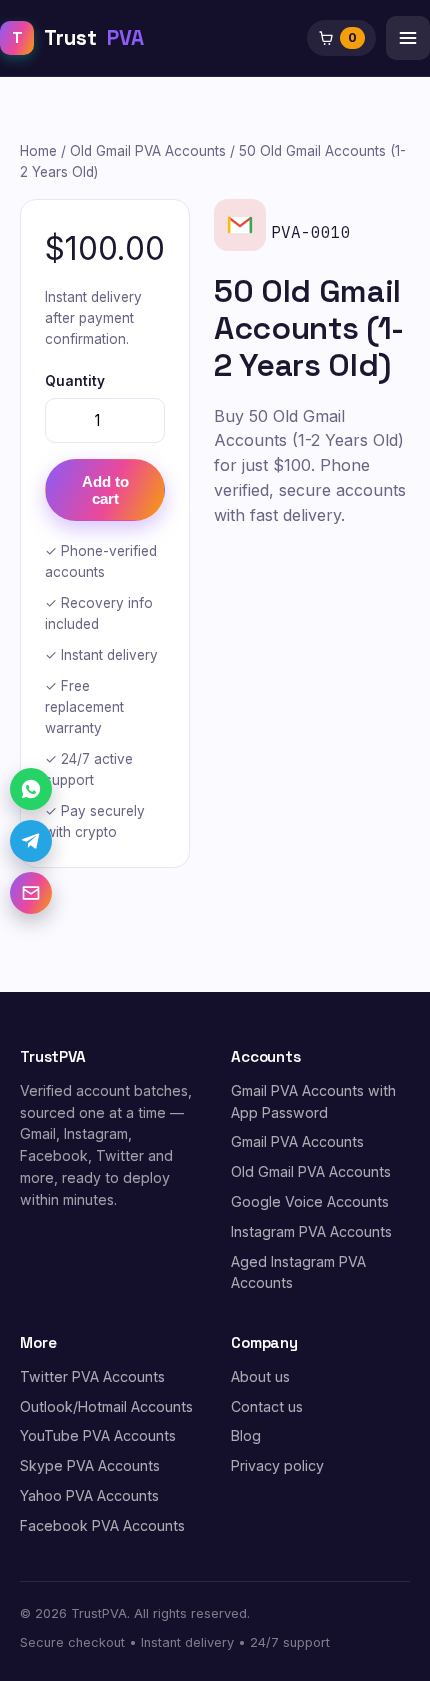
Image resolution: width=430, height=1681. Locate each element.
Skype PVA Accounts (90, 1465)
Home (38, 151)
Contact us (267, 1406)
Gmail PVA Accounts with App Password (313, 1101)
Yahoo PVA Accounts (89, 1495)
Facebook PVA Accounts (102, 1525)
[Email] (31, 893)
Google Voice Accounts (310, 1201)
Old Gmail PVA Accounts (148, 151)
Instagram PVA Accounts (311, 1231)
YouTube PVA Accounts (98, 1435)
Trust (78, 38)
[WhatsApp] (31, 789)
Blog (246, 1435)
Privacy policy (277, 1465)
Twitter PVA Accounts (92, 1376)
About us (260, 1376)
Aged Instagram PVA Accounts (298, 1272)
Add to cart (105, 490)
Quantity (75, 381)
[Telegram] (31, 841)
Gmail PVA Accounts (297, 1141)
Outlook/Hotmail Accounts (106, 1406)
